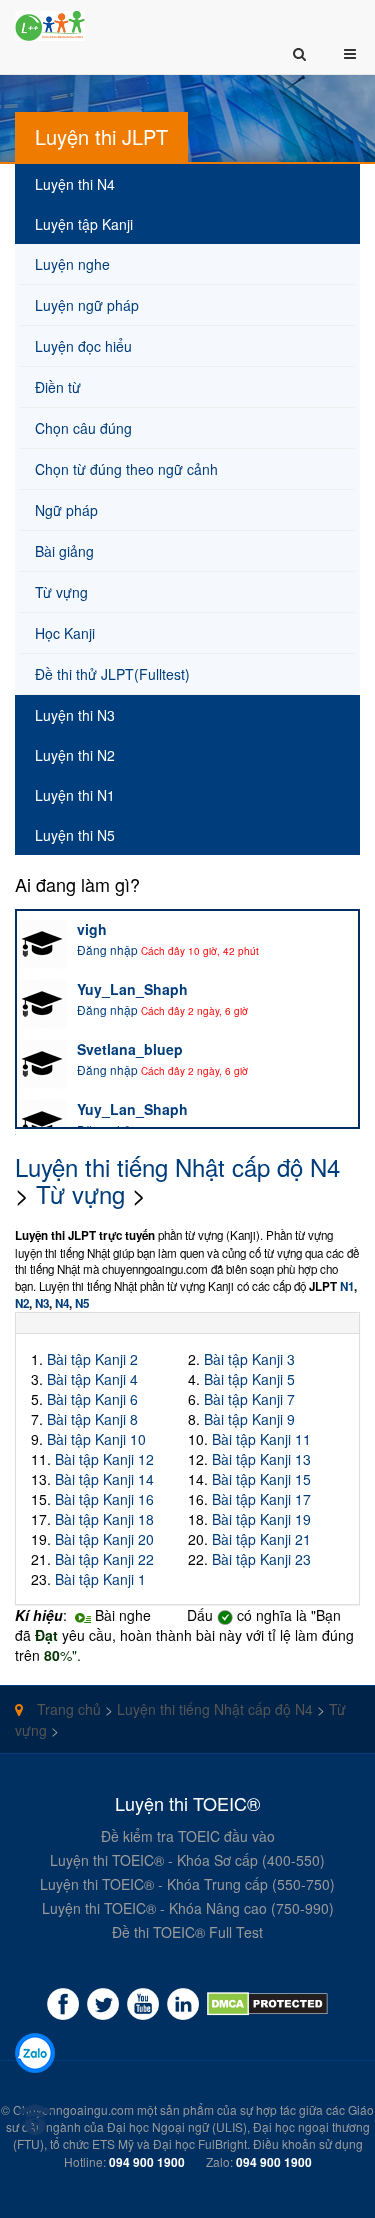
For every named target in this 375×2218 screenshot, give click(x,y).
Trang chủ (67, 1709)
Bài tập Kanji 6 (92, 1399)
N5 (82, 1303)
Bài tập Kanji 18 (104, 1519)
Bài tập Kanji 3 (249, 1359)
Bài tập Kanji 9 (249, 1419)
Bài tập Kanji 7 (249, 1399)
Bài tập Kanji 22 (104, 1559)
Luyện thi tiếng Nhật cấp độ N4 (177, 1166)
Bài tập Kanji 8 (92, 1419)
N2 (22, 1303)
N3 (42, 1303)
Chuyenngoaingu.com (73, 2109)
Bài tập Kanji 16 (104, 1499)
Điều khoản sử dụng (308, 2143)
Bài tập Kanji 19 (261, 1519)
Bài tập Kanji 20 (104, 1539)
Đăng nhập (107, 949)
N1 (347, 1286)
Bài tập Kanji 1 (100, 1579)
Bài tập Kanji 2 (92, 1359)
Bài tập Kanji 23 (261, 1559)
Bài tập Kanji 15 (261, 1479)
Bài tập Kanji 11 (261, 1439)
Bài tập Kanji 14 (104, 1479)
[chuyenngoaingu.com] (267, 2004)
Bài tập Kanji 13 (261, 1459)
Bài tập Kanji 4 (92, 1379)
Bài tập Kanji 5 (249, 1379)
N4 (62, 1303)
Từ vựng (80, 1193)
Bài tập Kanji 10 (96, 1439)
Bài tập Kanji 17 (261, 1499)
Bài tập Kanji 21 (261, 1539)
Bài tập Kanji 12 (104, 1459)
